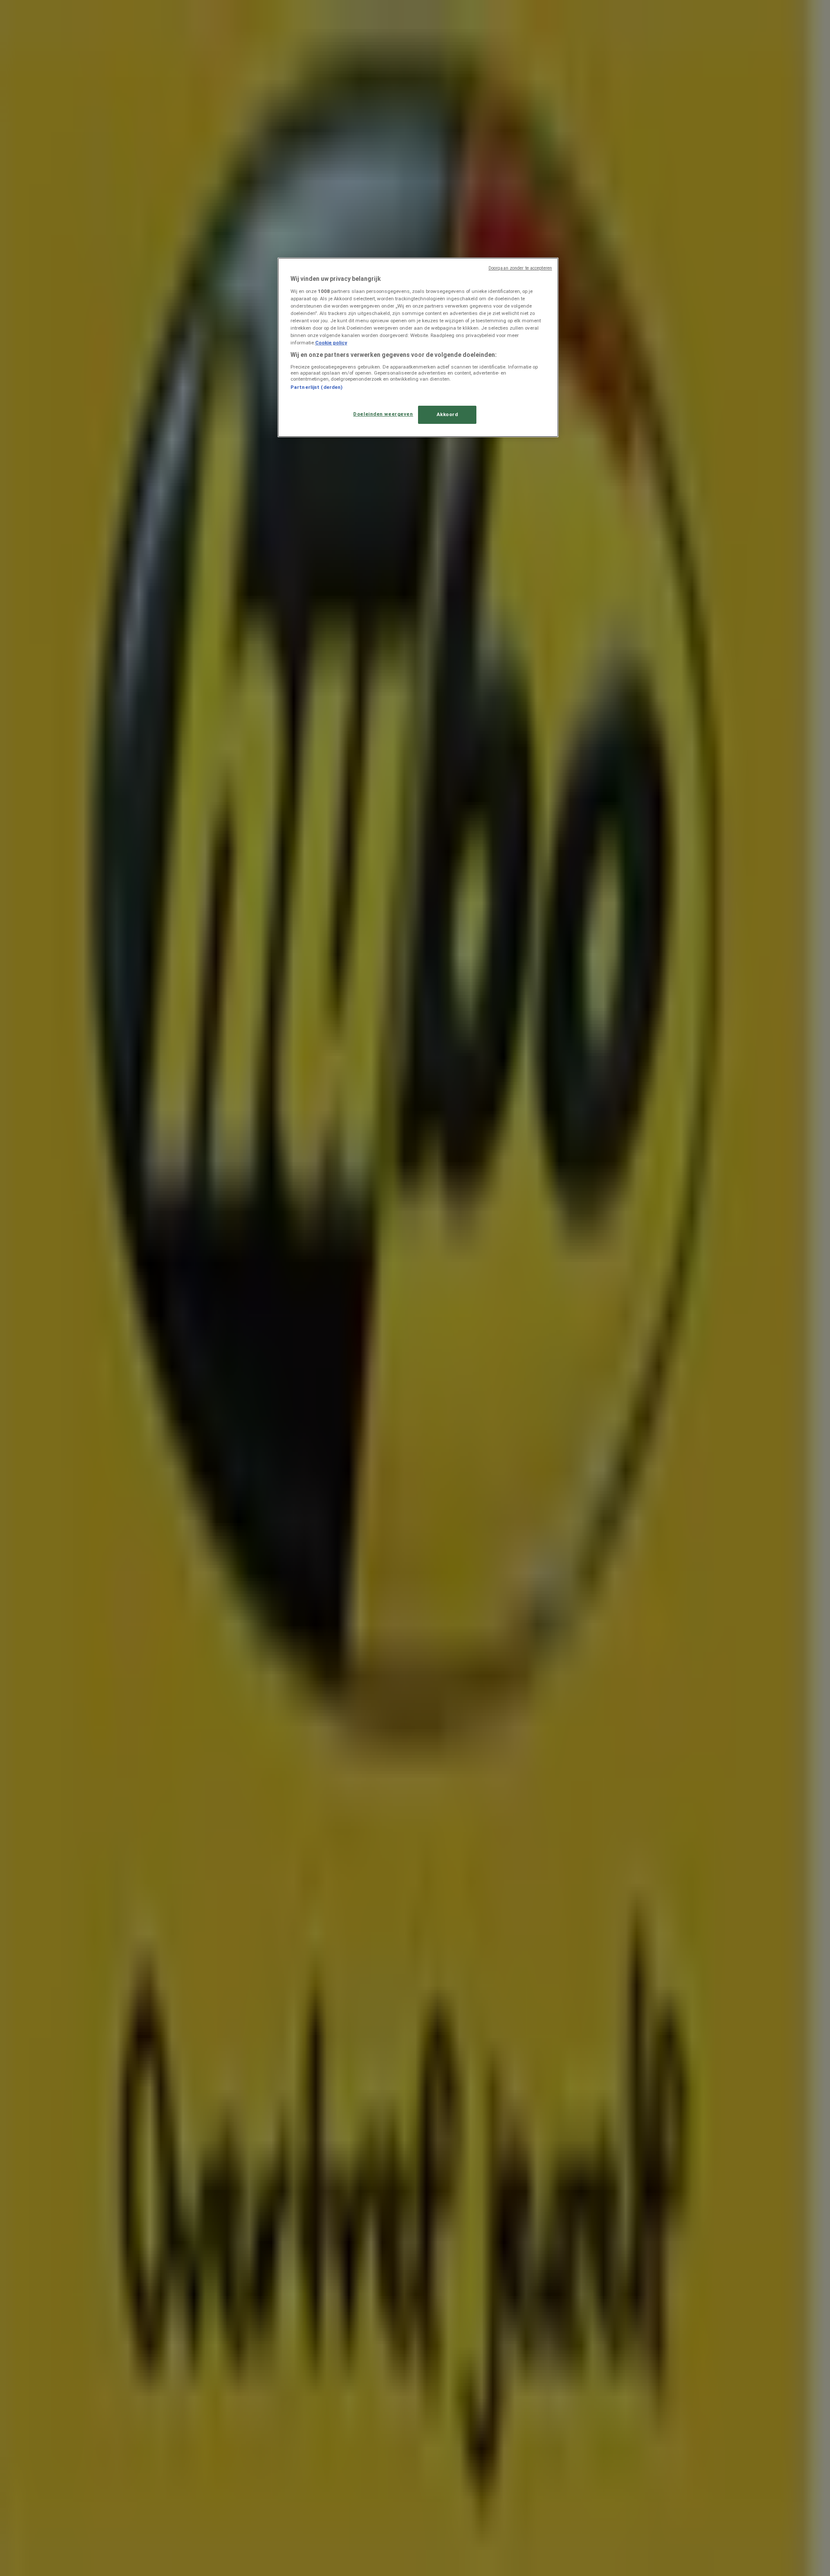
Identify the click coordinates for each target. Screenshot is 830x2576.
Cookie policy (331, 343)
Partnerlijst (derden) (316, 387)
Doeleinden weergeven (383, 414)
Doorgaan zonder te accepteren (520, 268)
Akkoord (447, 414)
